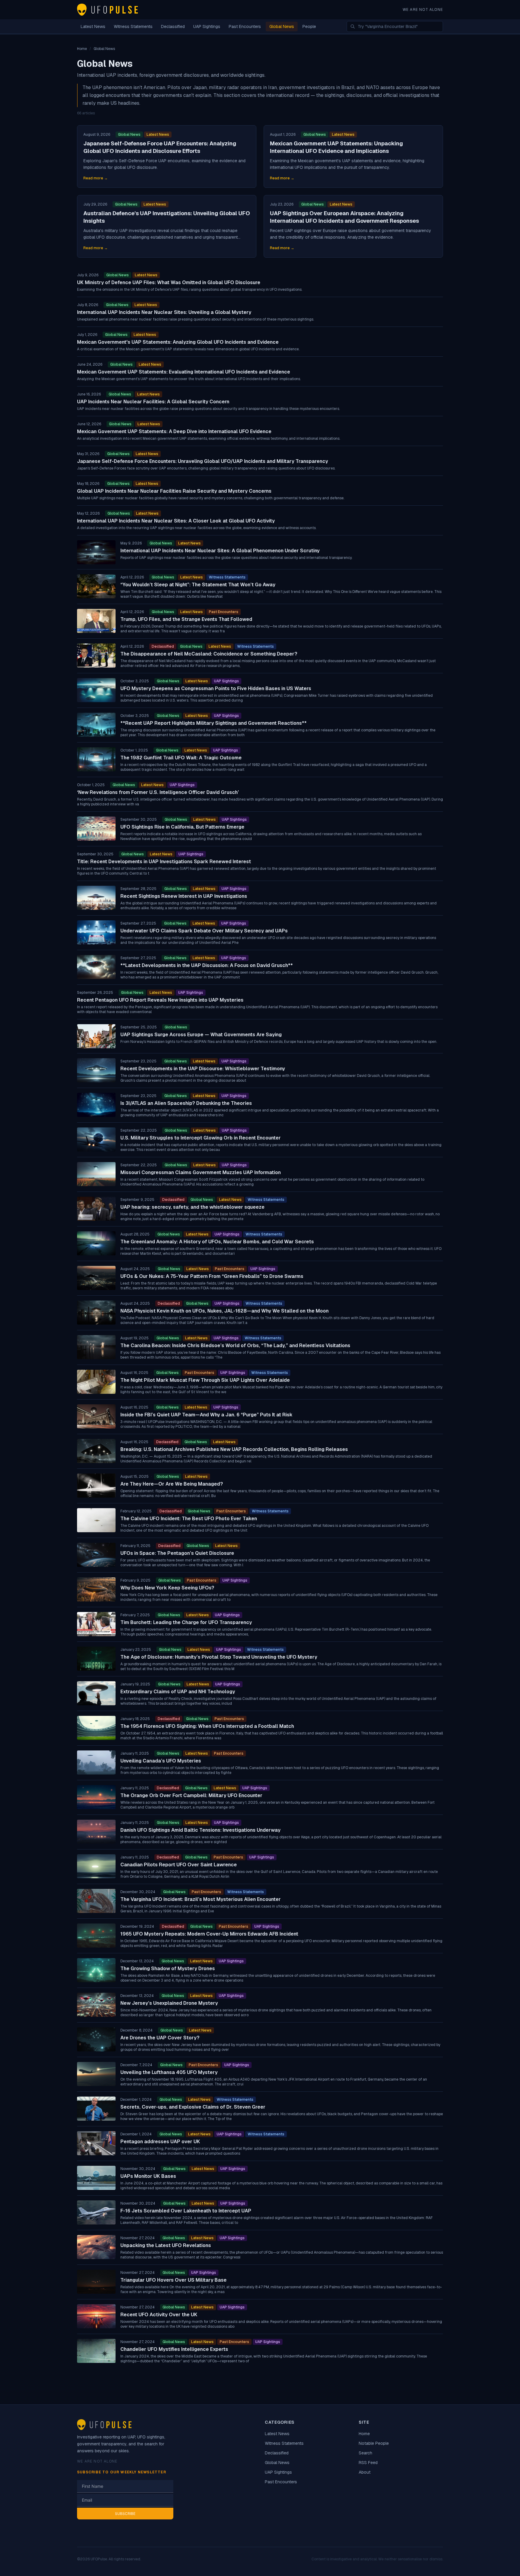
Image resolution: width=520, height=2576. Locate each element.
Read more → (96, 178)
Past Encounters (245, 26)
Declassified (173, 26)
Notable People (374, 2443)
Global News (282, 26)
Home (364, 2434)
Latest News (93, 26)
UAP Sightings (207, 26)
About (365, 2472)
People (309, 26)
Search (365, 2453)
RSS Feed (368, 2463)
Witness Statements (133, 26)
